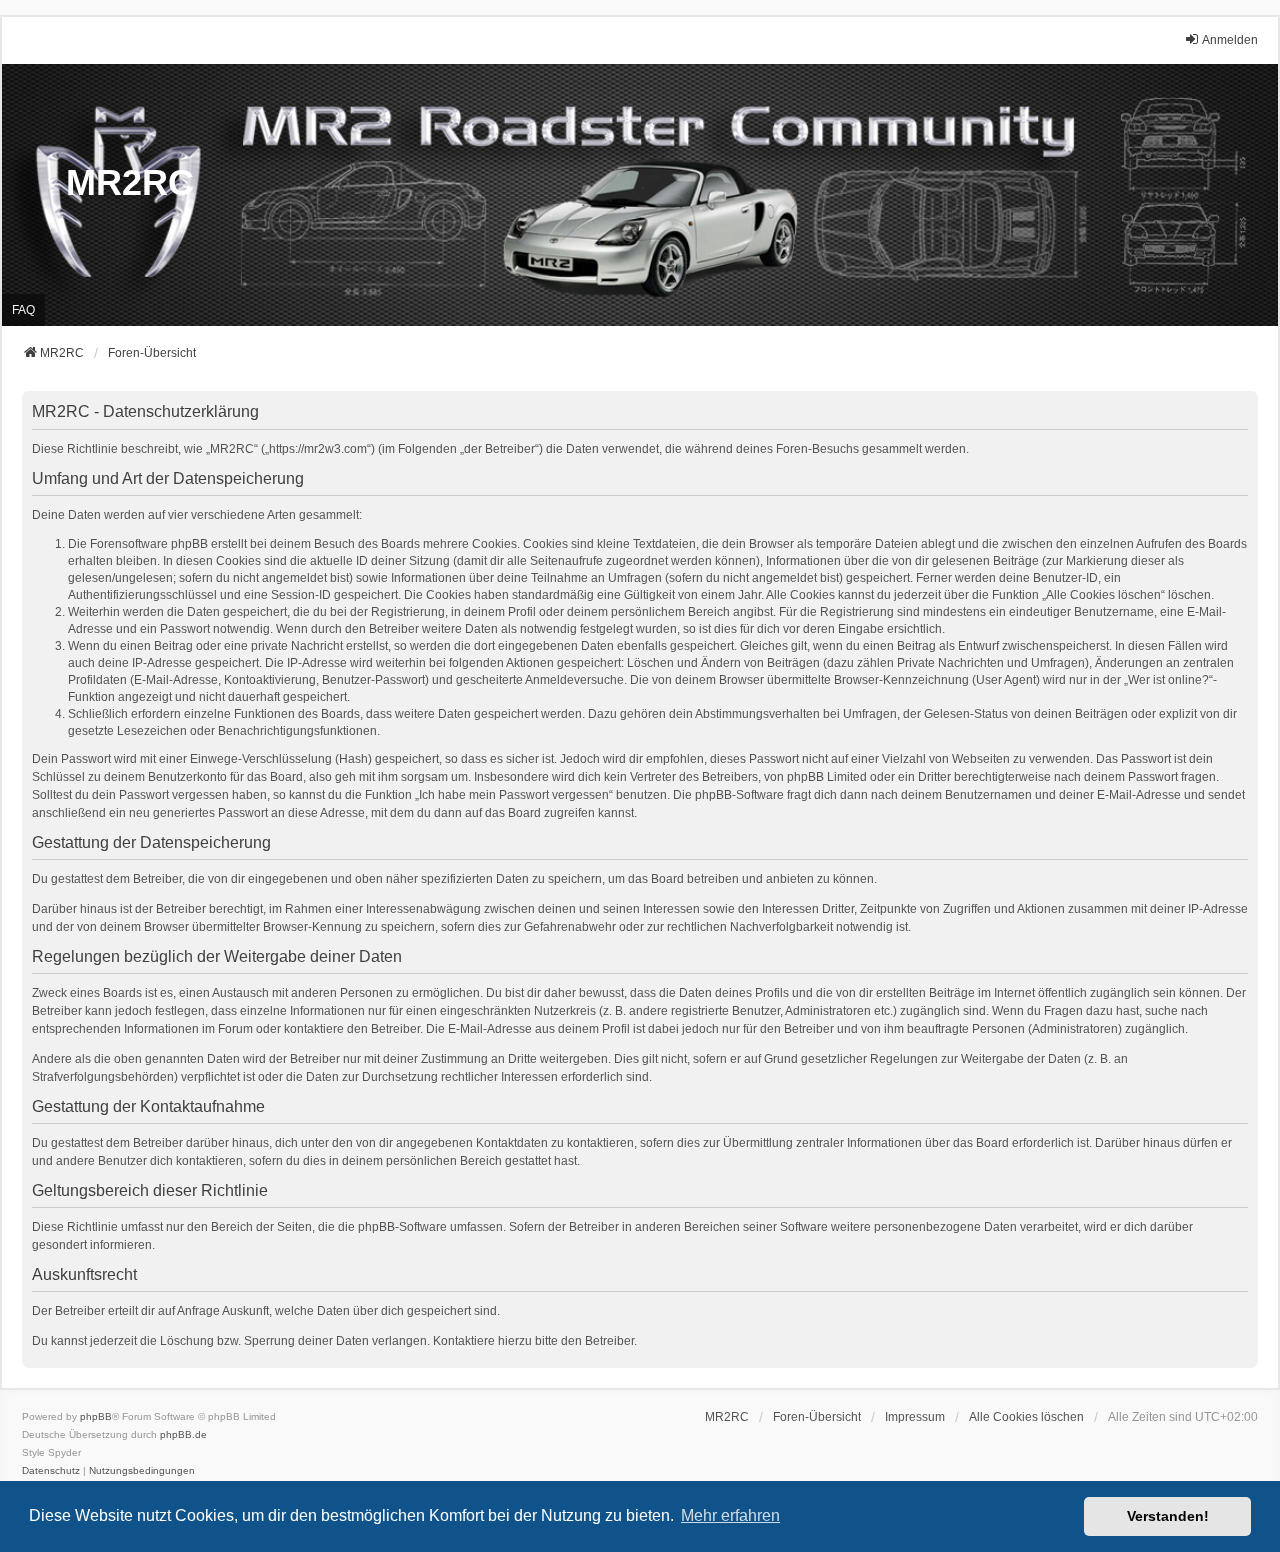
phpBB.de (183, 1434)
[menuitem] (915, 1417)
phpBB (96, 1416)
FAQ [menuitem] (23, 310)
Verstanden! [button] (1168, 1516)
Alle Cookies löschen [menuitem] (1026, 1417)
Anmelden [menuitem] (1230, 40)
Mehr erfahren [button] (730, 1515)
